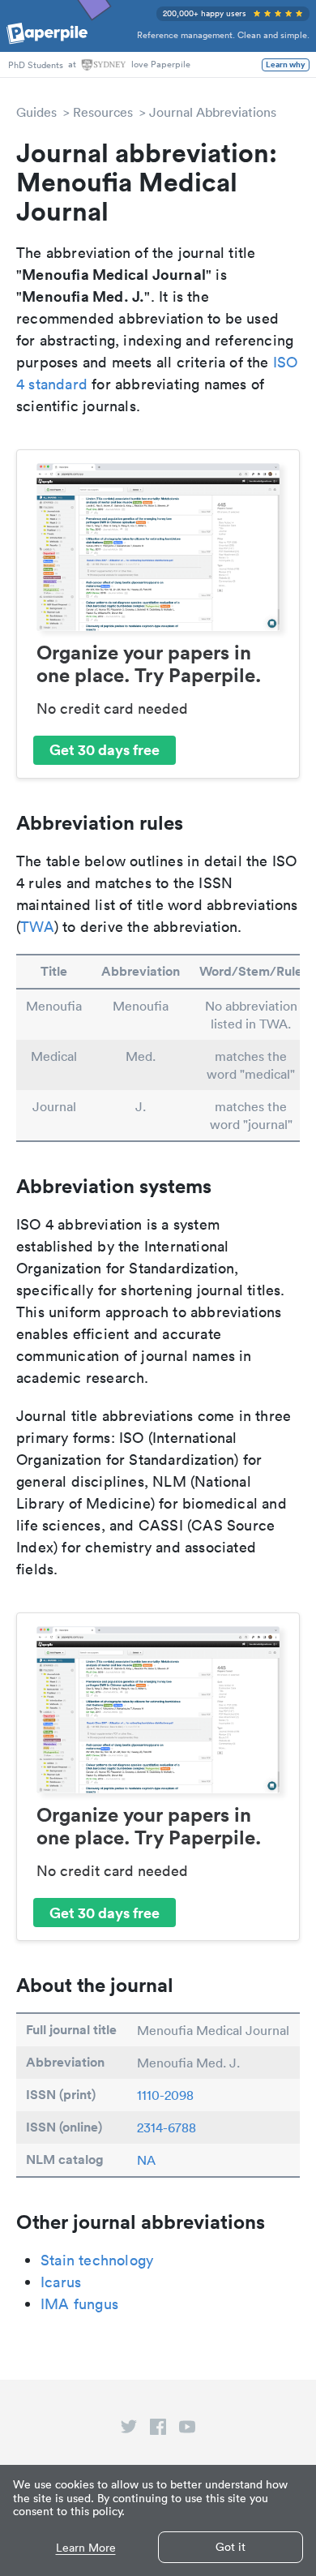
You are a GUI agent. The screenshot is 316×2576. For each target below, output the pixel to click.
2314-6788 (167, 2127)
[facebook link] (158, 2430)
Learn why (286, 65)
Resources (103, 112)
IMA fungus (79, 2304)
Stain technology (97, 2260)
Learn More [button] (86, 2548)
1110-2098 (165, 2095)
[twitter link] (129, 2430)
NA (146, 2160)
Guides (36, 112)
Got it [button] (231, 2547)
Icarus (61, 2282)
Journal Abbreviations (213, 112)
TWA (37, 927)
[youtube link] (187, 2430)
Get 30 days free (105, 749)
